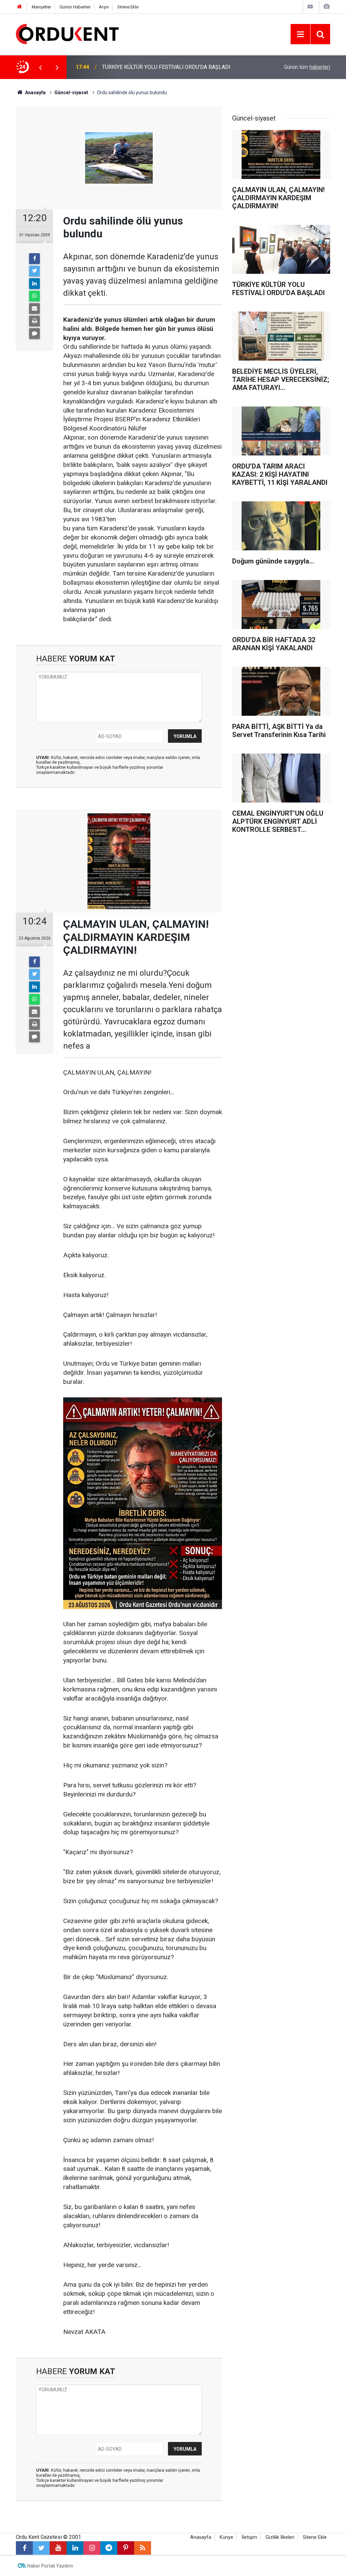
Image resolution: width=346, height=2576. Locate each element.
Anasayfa (201, 2537)
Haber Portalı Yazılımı (50, 2566)
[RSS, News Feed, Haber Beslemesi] (143, 2548)
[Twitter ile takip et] (41, 2548)
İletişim (249, 2537)
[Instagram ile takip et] (92, 2548)
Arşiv (104, 7)
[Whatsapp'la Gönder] (34, 296)
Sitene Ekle (128, 7)
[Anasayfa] (20, 7)
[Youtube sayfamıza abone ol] (58, 2548)
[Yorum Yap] (34, 334)
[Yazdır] (34, 321)
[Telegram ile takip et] (109, 2548)
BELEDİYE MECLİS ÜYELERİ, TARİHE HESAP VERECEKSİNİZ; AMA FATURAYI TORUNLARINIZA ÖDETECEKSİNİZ (173, 67)
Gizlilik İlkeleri (280, 2537)
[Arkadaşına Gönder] (34, 309)
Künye (226, 2537)
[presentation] (40, 67)
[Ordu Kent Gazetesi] (67, 34)
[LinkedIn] (34, 284)
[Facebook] (34, 259)
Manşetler (41, 7)
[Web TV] (310, 7)
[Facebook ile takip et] (24, 2548)
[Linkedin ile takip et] (75, 2548)
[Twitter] (34, 271)
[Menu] (300, 34)
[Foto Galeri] (326, 7)
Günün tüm (307, 67)
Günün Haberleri (75, 7)
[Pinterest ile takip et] (126, 2548)
